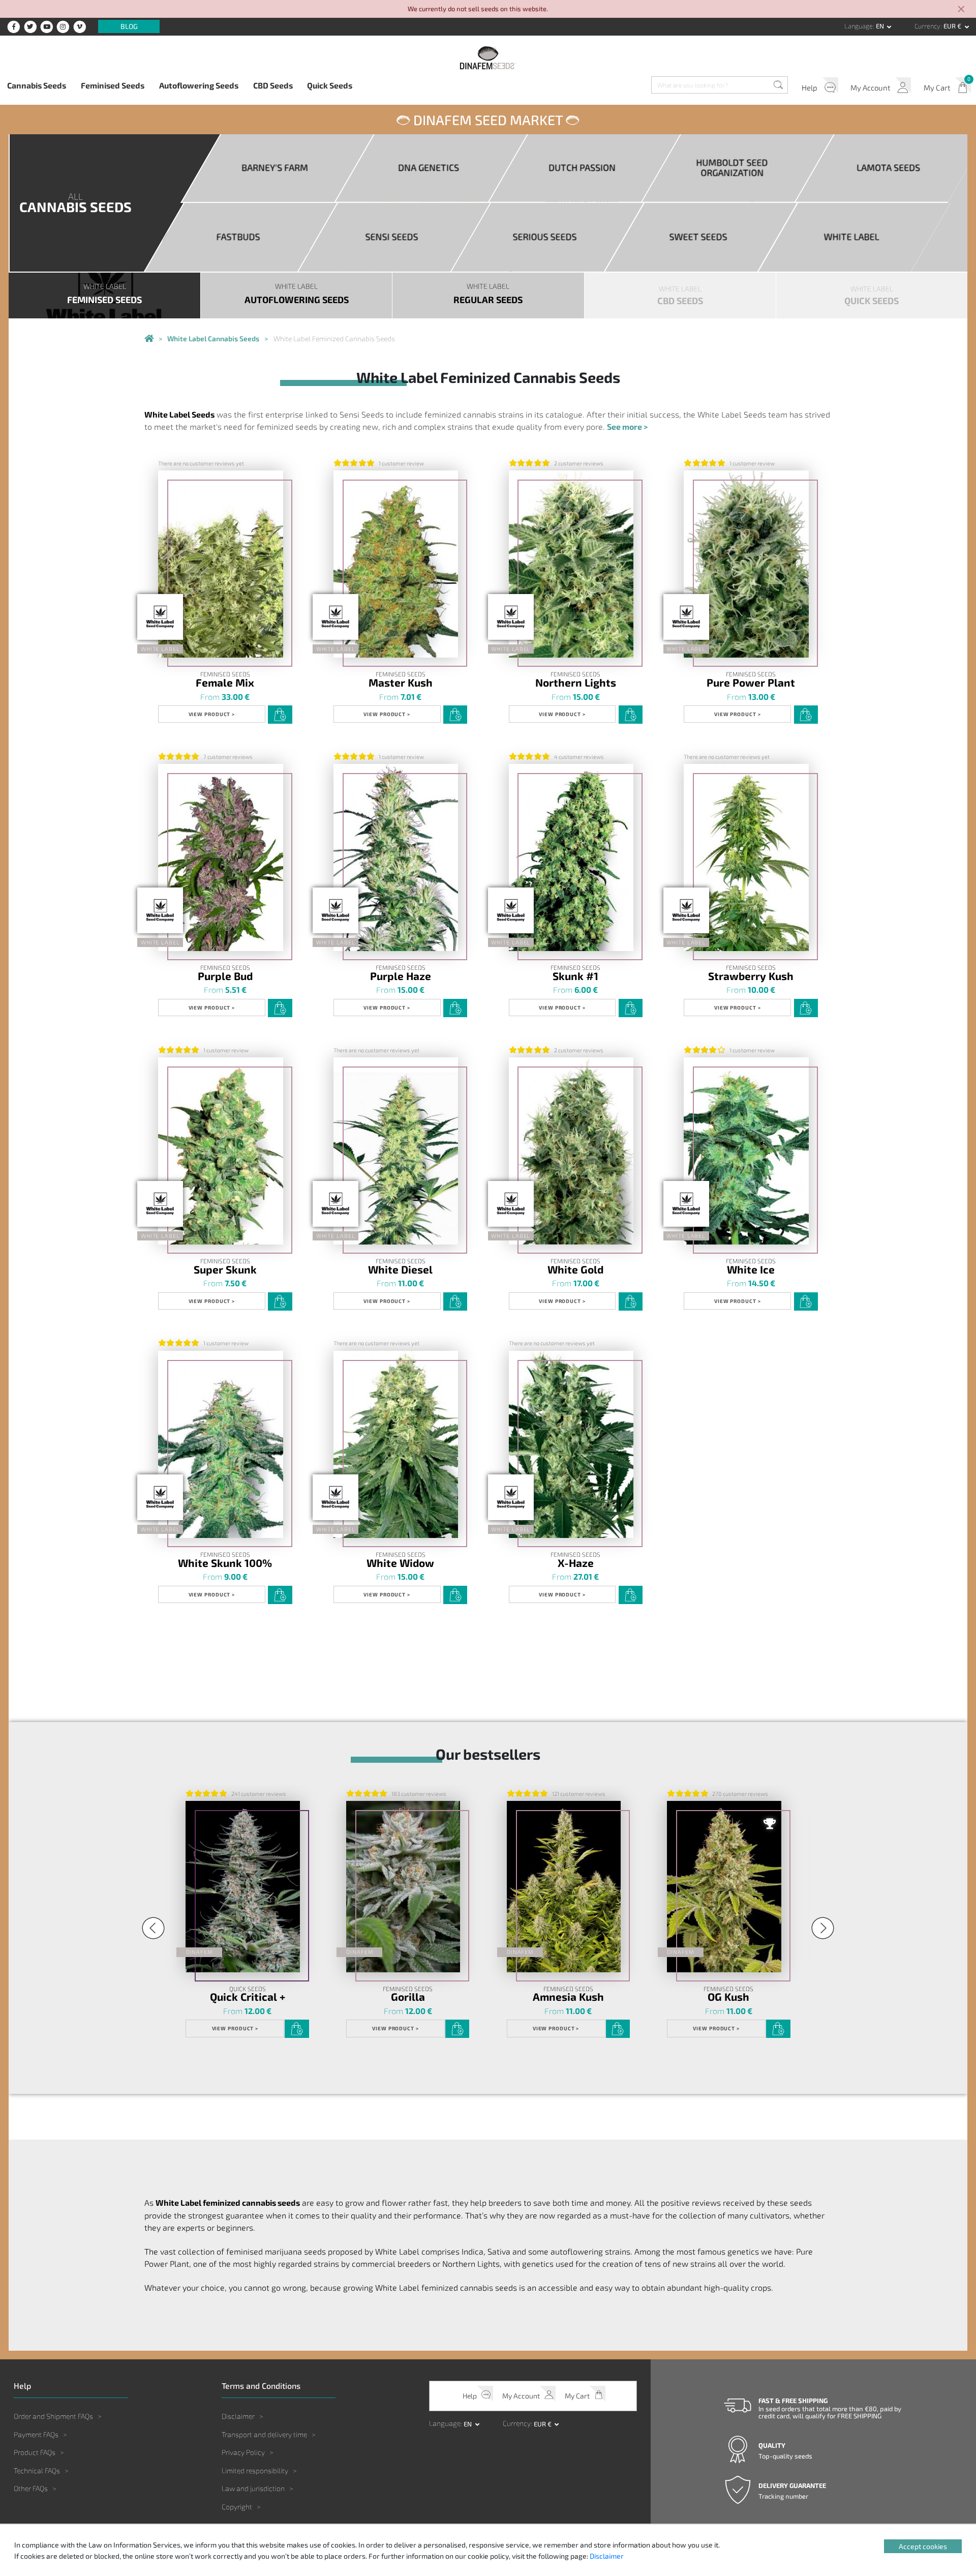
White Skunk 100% (225, 1563)
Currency (927, 26)
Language (859, 26)
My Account (871, 87)
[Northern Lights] (571, 564)
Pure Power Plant (751, 683)
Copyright (237, 2507)
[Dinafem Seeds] (488, 58)
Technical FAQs (37, 2470)
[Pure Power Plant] (746, 564)
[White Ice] (746, 1151)
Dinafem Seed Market (488, 120)
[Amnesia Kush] (564, 1887)
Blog (129, 27)
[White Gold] (571, 1151)
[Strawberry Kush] (746, 858)
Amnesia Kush (568, 1997)
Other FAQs (31, 2488)
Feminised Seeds (113, 85)
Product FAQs (35, 2452)
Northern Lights (576, 683)
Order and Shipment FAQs (53, 2416)
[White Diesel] (396, 1151)
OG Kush (728, 1997)
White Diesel (400, 1270)
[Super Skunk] (221, 1151)
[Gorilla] (403, 1887)
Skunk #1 (575, 976)
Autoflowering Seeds (199, 85)
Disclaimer (238, 2416)
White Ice (751, 1270)
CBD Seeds (273, 85)
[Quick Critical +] (242, 1887)
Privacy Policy (243, 2452)
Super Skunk (225, 1270)
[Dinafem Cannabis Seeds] (149, 339)
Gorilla (408, 1997)
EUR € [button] (953, 26)
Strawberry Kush (751, 976)
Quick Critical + (248, 1997)
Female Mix (225, 683)
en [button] (881, 26)
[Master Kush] (396, 564)
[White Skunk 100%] (221, 1445)
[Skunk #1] (571, 858)
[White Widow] (396, 1445)
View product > (212, 714)
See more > (627, 426)
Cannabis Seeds (37, 85)
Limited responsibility (255, 2470)
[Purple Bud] (221, 858)
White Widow (400, 1563)
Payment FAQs (36, 2434)
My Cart (937, 87)
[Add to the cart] (280, 715)
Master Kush (401, 683)
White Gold (575, 1270)
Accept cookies (923, 2546)
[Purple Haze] (396, 858)
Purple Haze (401, 976)
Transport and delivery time (264, 2434)
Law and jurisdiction (253, 2488)
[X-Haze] (571, 1445)
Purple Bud (225, 976)
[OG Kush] (724, 1887)
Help (810, 87)
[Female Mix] (221, 564)
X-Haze (576, 1563)
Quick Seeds (330, 85)
